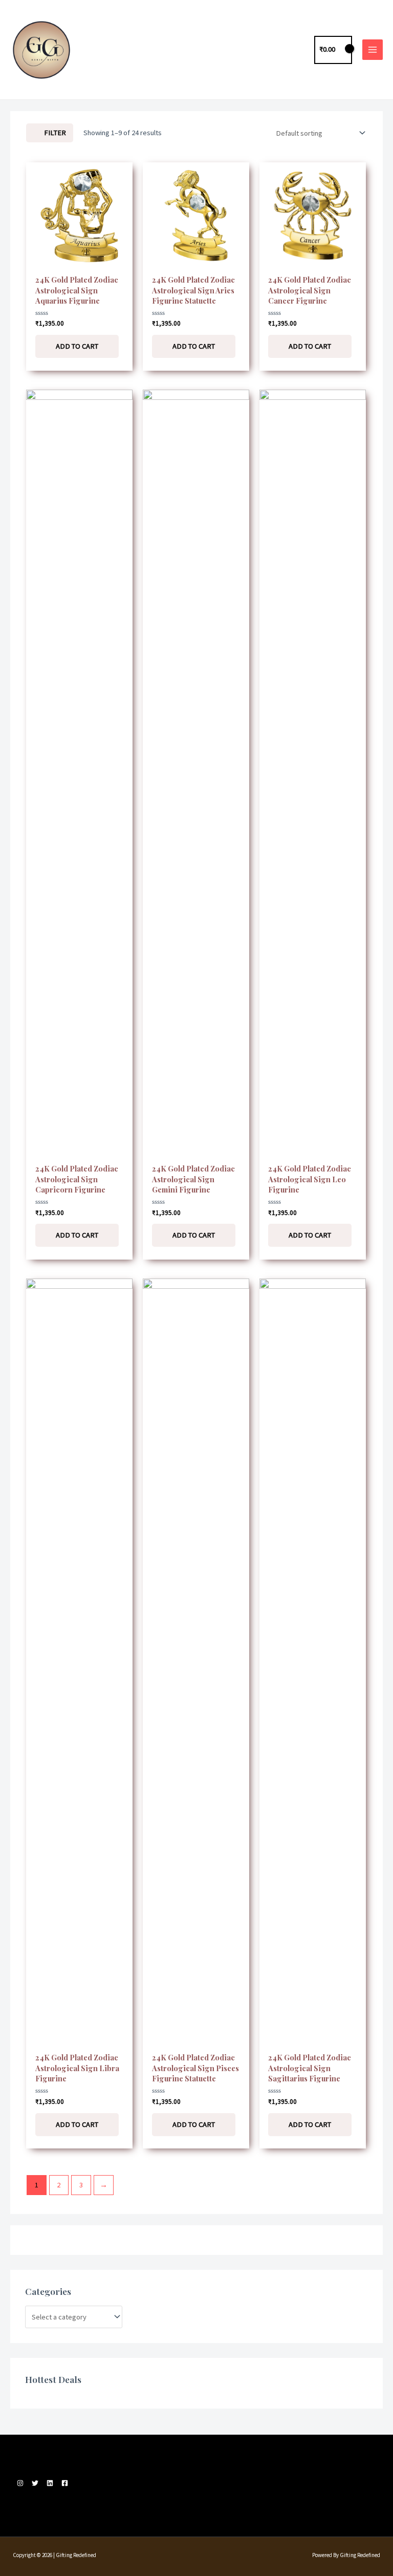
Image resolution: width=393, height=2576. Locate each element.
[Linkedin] (50, 2483)
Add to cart (77, 346)
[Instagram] (20, 2483)
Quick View (79, 260)
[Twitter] (35, 2483)
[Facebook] (65, 2483)
